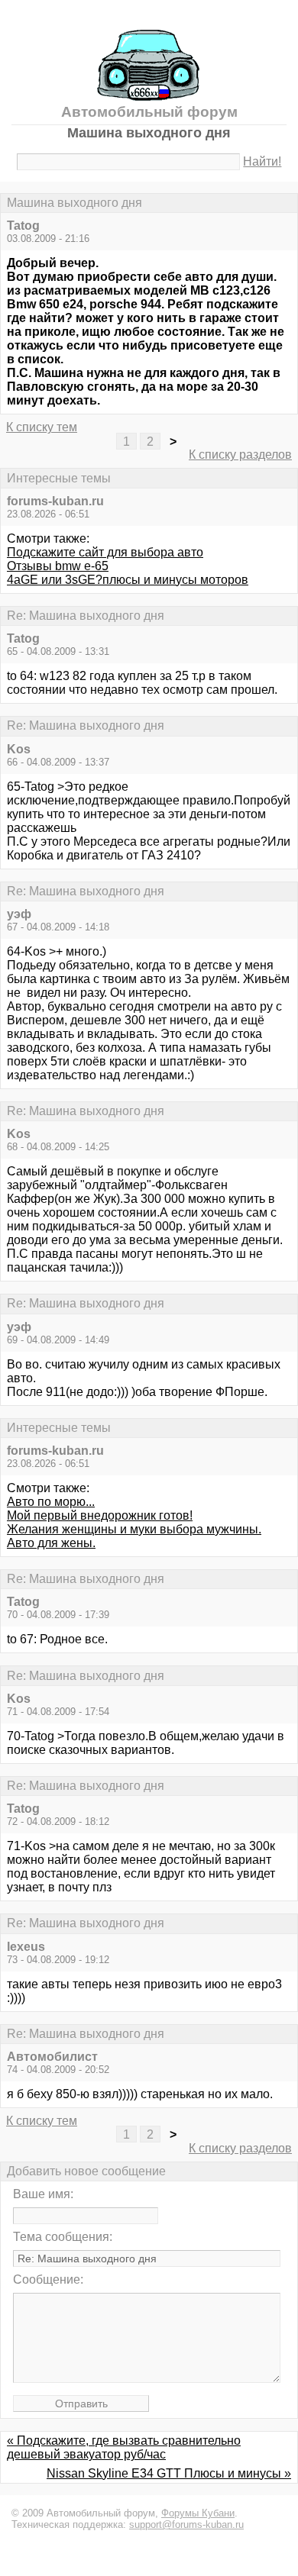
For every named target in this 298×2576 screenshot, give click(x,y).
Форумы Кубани (198, 2513)
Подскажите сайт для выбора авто (105, 552)
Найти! (262, 161)
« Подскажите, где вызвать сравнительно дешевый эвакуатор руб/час (124, 2447)
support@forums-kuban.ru (186, 2524)
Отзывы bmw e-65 (58, 566)
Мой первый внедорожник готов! (100, 1515)
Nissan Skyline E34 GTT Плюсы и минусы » (169, 2473)
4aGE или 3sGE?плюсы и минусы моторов (128, 580)
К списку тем (42, 427)
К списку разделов (240, 455)
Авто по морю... (51, 1502)
